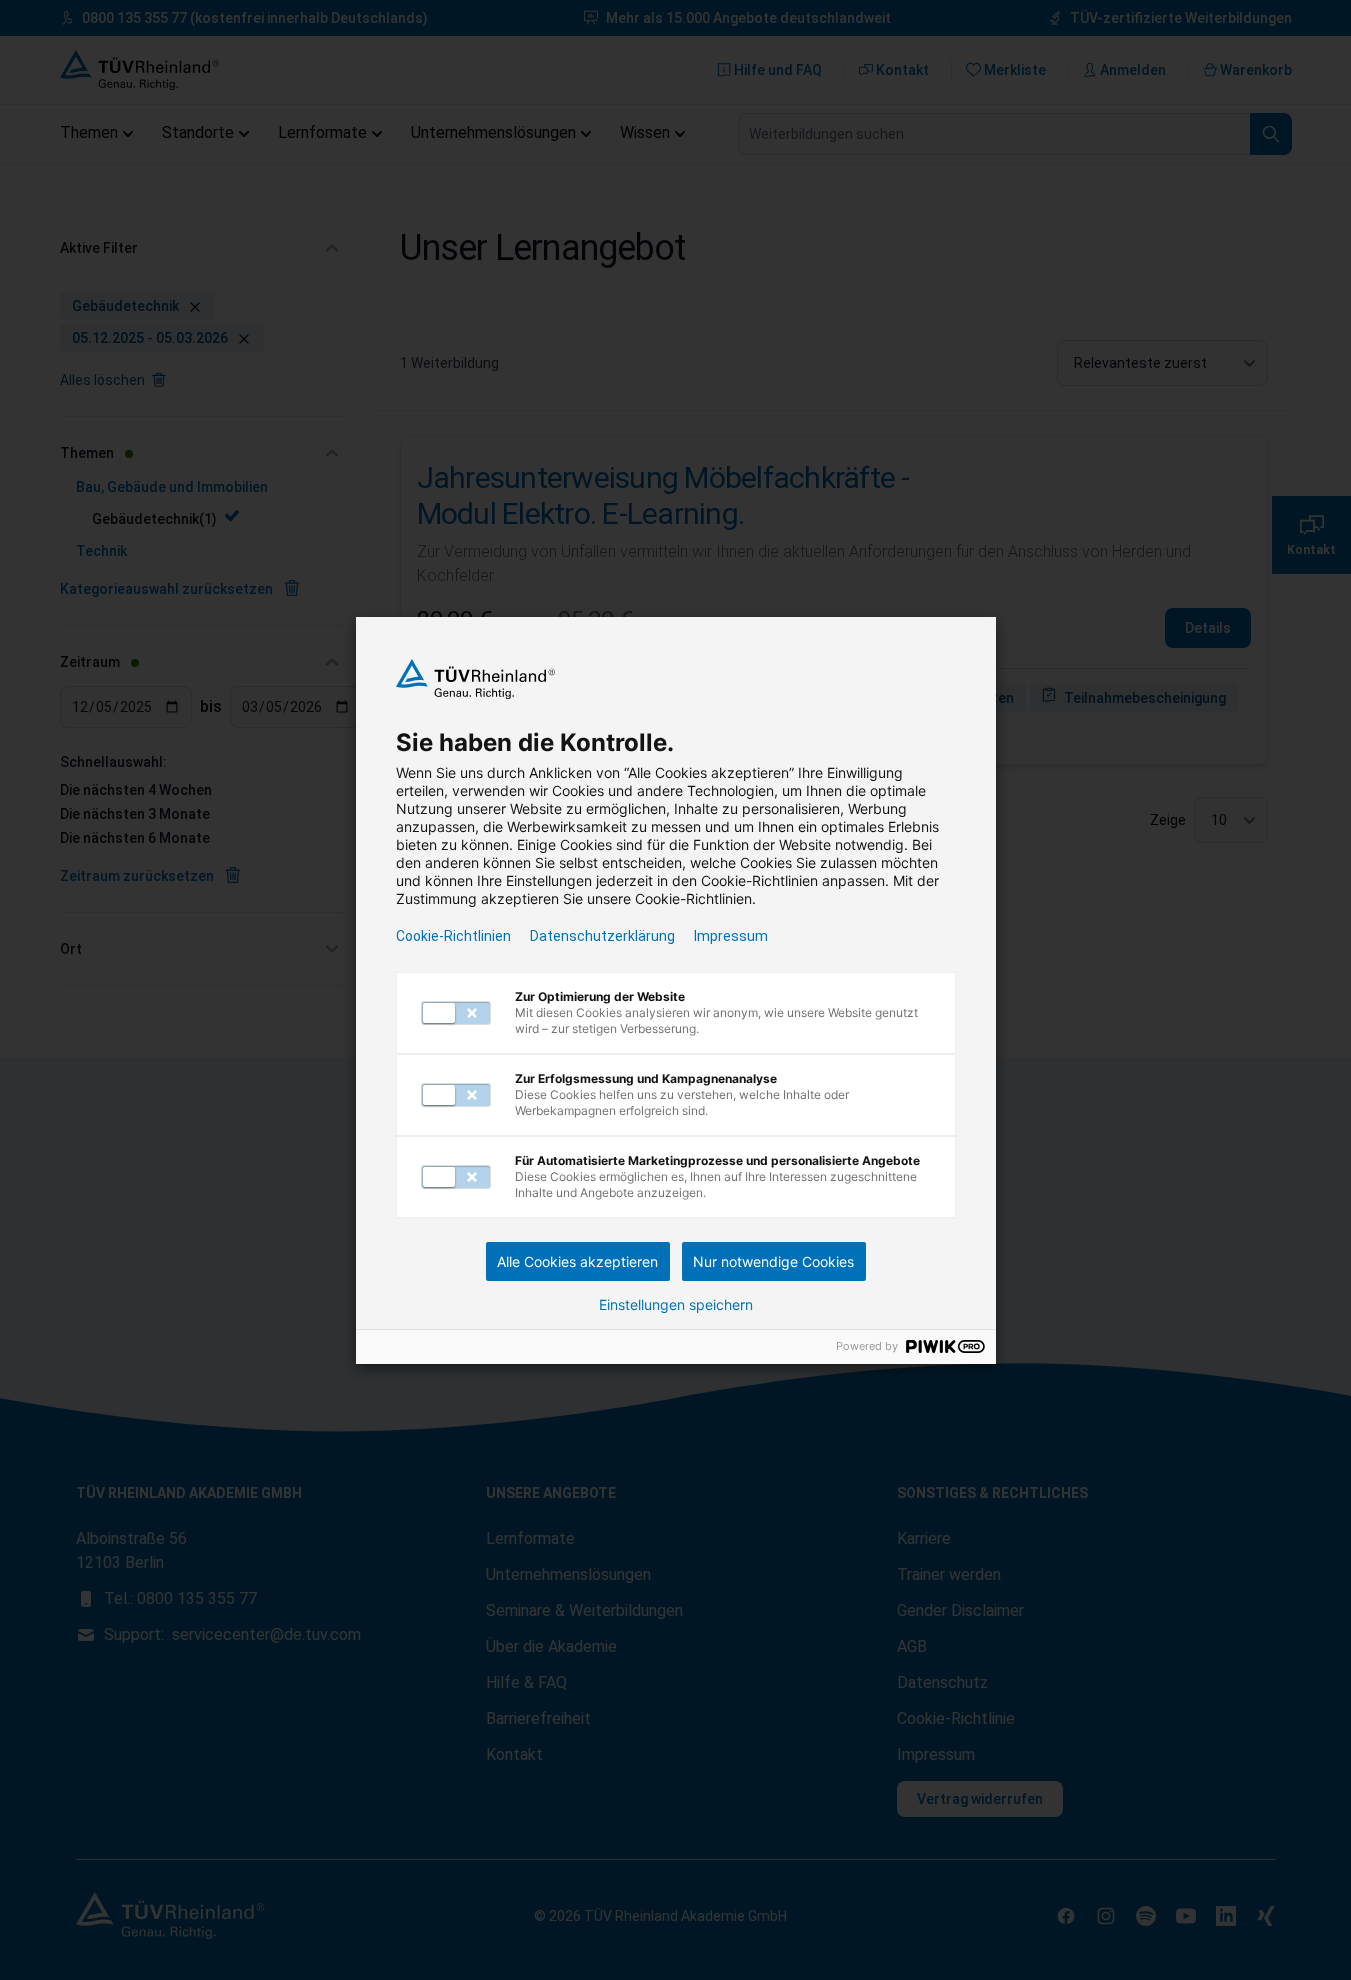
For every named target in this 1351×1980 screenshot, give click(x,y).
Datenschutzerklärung (602, 936)
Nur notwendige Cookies (773, 1261)
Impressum (731, 936)
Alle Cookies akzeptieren (577, 1261)
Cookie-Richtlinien (453, 936)
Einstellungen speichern (676, 1305)
